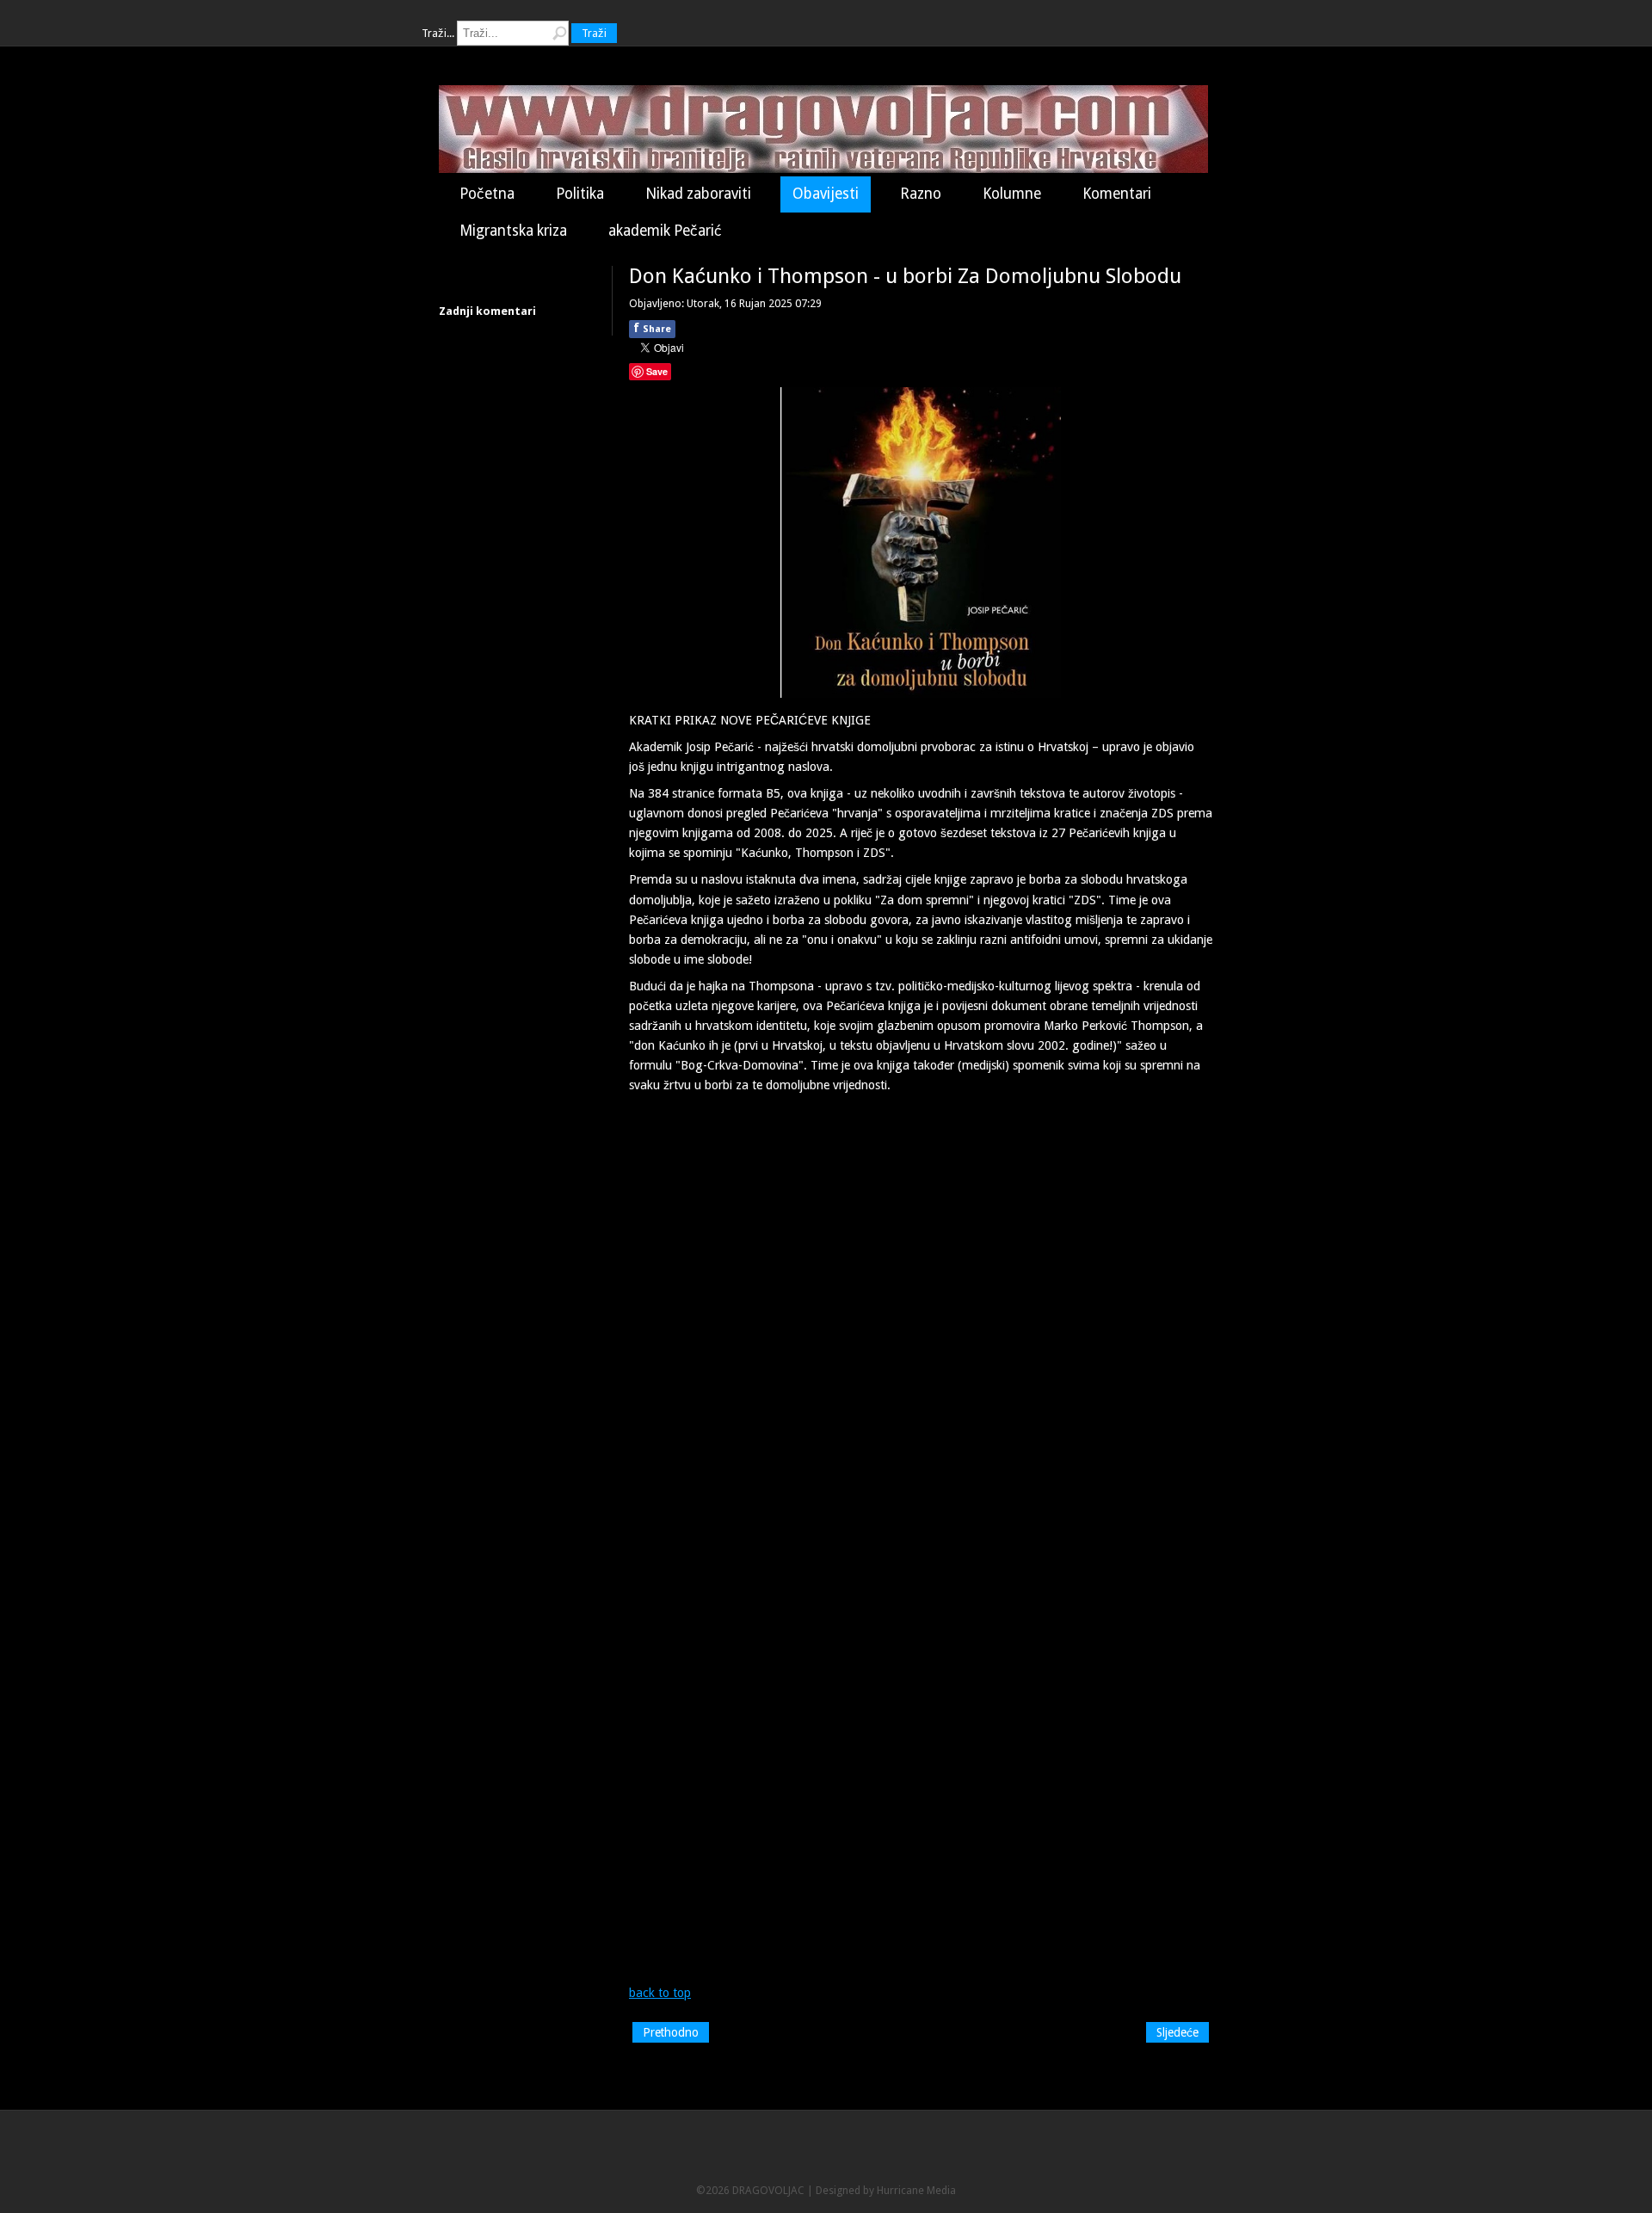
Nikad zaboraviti (698, 194)
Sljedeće (1177, 2032)
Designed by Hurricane (871, 2190)
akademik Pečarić (665, 231)
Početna (487, 194)
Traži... (438, 33)
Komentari (1117, 194)
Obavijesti (826, 194)
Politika (580, 194)
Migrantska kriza (513, 231)
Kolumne (1012, 194)
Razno (921, 194)
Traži (594, 33)
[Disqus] (921, 1317)
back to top (660, 1993)
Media (941, 2190)
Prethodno (671, 2032)
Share (652, 328)
